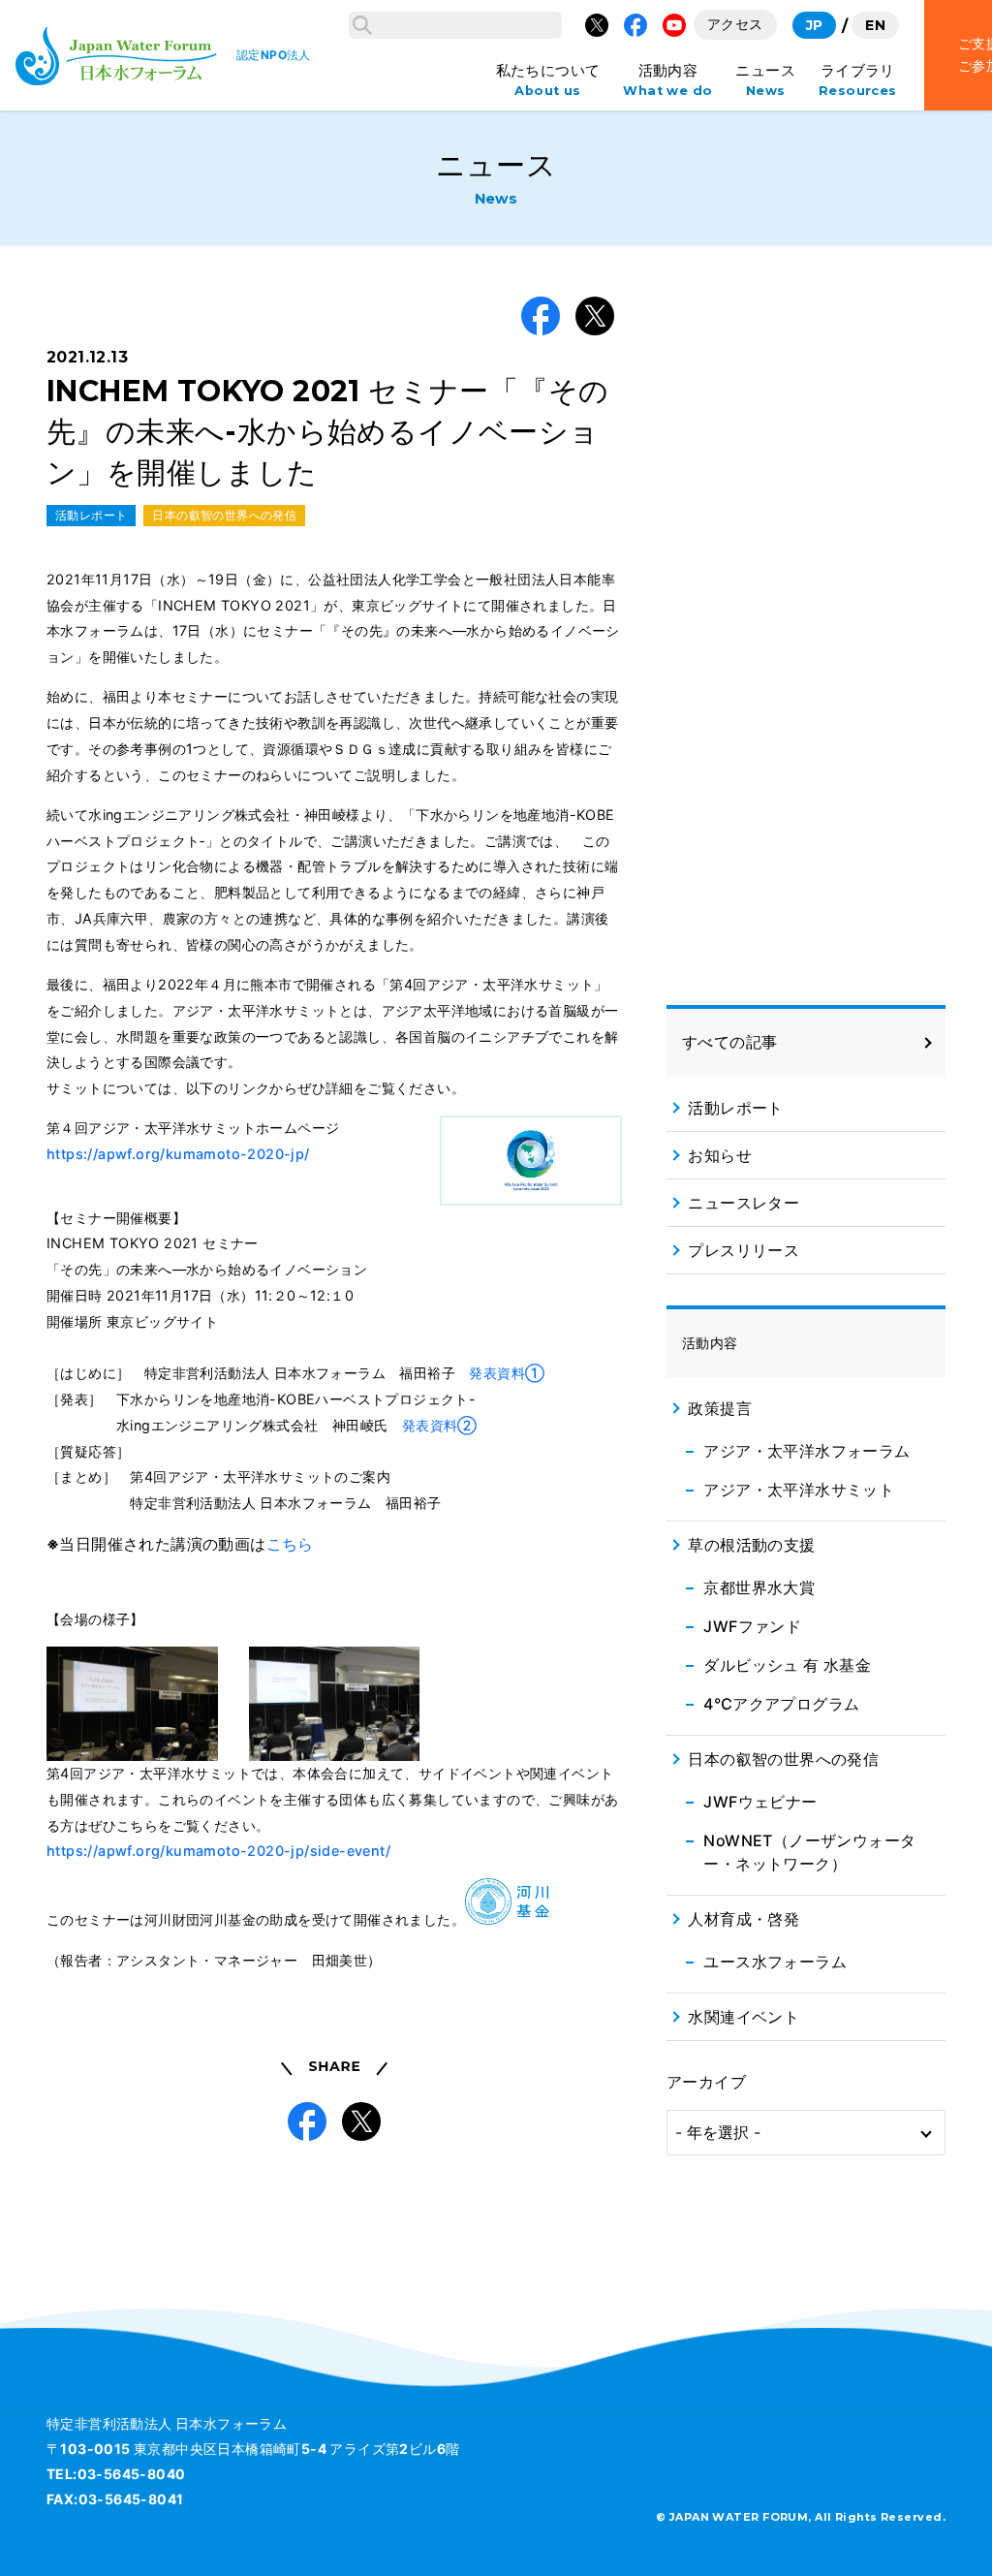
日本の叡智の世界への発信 (224, 515)
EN (875, 25)
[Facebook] (635, 25)
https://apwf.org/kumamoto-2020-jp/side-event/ (218, 1851)
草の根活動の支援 (751, 1545)
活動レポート (91, 515)
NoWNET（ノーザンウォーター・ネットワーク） (809, 1852)
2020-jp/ (278, 1154)
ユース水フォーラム (775, 1962)
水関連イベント (744, 2017)
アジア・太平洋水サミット (799, 1490)
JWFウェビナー (760, 1802)
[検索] (362, 25)
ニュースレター (744, 1203)
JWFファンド (752, 1626)
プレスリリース (744, 1250)
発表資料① (507, 1373)
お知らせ (720, 1155)
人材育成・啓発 (744, 1919)
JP (815, 25)
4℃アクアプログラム (781, 1704)
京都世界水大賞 (759, 1587)
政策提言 (720, 1408)
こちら (290, 1544)
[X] (597, 25)
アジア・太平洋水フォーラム (806, 1451)
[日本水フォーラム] (116, 56)
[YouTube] (674, 25)
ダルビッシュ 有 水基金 (787, 1665)
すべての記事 (729, 1042)
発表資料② (440, 1425)
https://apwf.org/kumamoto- (147, 1154)
